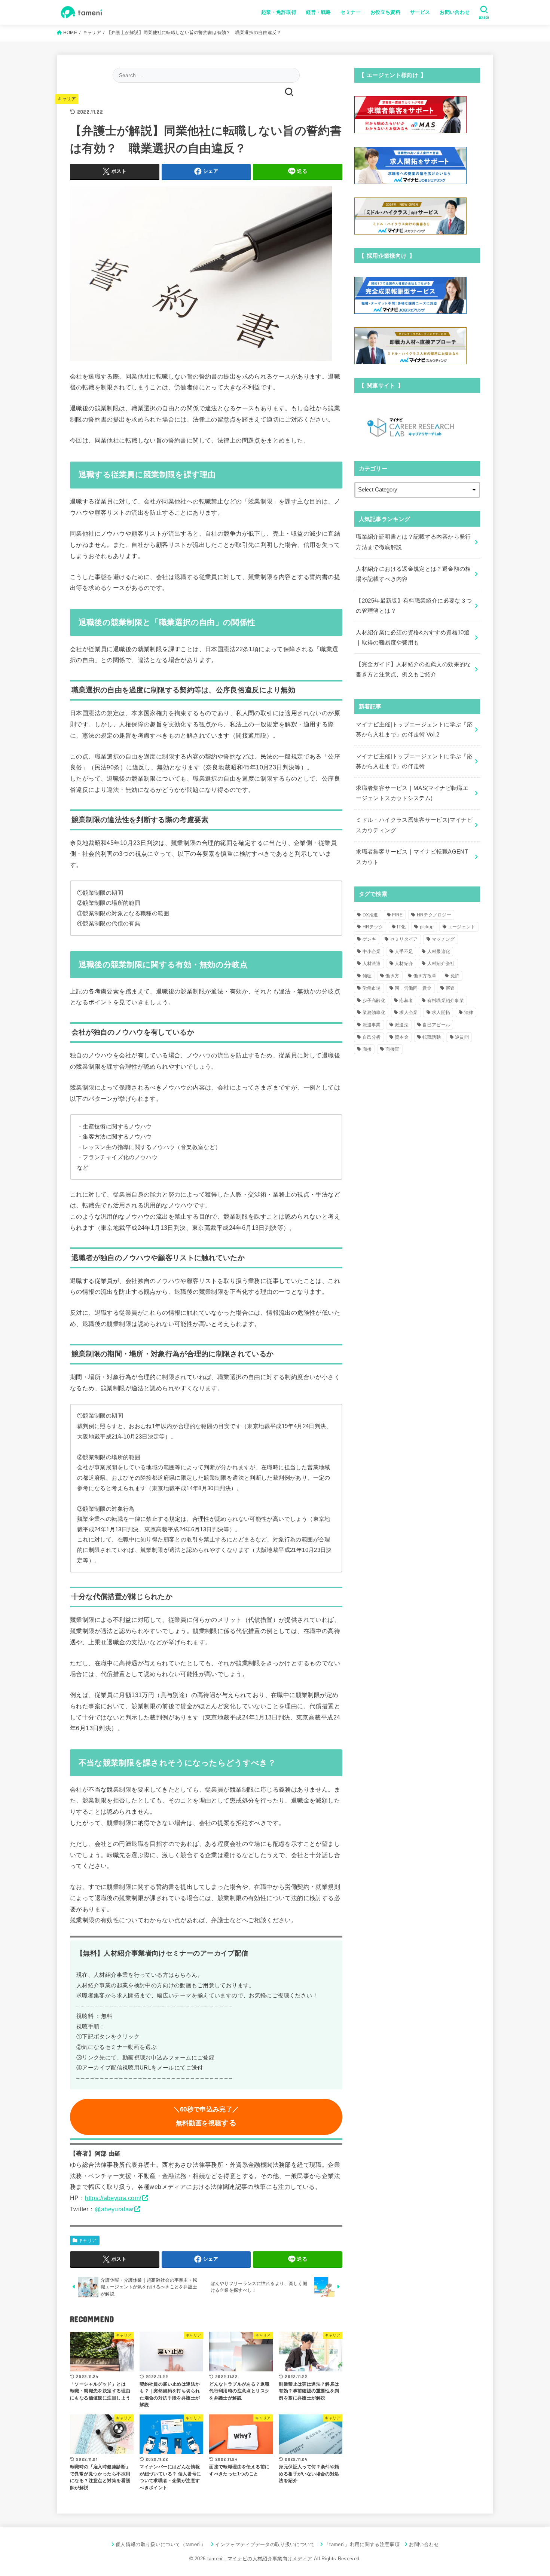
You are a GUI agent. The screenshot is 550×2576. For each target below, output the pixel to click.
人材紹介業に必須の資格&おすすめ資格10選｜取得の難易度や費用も (413, 638)
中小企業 (372, 952)
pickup (427, 927)
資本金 (402, 1037)
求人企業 (408, 1013)
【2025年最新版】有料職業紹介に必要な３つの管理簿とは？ (414, 606)
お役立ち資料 (385, 12)
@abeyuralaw (114, 2209)
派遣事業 (372, 1025)
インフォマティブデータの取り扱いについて (265, 2544)
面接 (367, 1049)
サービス (420, 12)
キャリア (67, 99)
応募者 (406, 1001)
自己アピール (436, 1025)
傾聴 (367, 976)
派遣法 (402, 1025)
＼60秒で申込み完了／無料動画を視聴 (206, 2116)
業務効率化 (374, 1013)
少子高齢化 (374, 1001)
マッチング (443, 939)
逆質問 (462, 1037)
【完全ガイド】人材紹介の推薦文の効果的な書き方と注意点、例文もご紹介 (413, 670)
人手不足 (404, 952)
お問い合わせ (455, 12)
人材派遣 (372, 964)
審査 (450, 988)
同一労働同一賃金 (413, 988)
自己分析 (372, 1037)
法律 (469, 1013)
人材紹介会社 (441, 964)
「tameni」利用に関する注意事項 (362, 2544)
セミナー (351, 12)
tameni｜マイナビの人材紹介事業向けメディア (260, 2559)
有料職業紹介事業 (446, 1001)
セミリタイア (404, 939)
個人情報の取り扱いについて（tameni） (161, 2544)
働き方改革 (425, 976)
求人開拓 (441, 1013)
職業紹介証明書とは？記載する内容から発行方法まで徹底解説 (413, 542)
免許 (455, 976)
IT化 (401, 927)
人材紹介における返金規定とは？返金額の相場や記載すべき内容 (413, 574)
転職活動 (432, 1037)
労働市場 (372, 988)
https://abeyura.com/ (113, 2198)
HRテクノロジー (434, 915)
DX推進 (370, 915)
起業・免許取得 (279, 12)
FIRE (397, 915)
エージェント (462, 927)
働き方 (392, 976)
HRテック (373, 927)
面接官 (392, 1049)
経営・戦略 (319, 12)
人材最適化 (439, 952)
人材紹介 (404, 964)
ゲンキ (369, 939)
